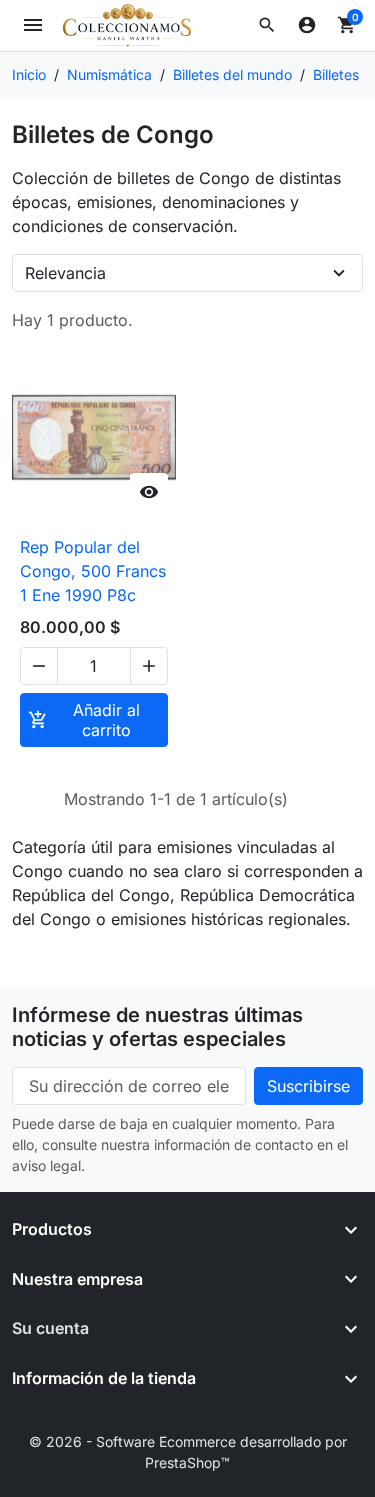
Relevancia (65, 273)
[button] (267, 25)
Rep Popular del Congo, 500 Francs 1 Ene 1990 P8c (93, 571)
